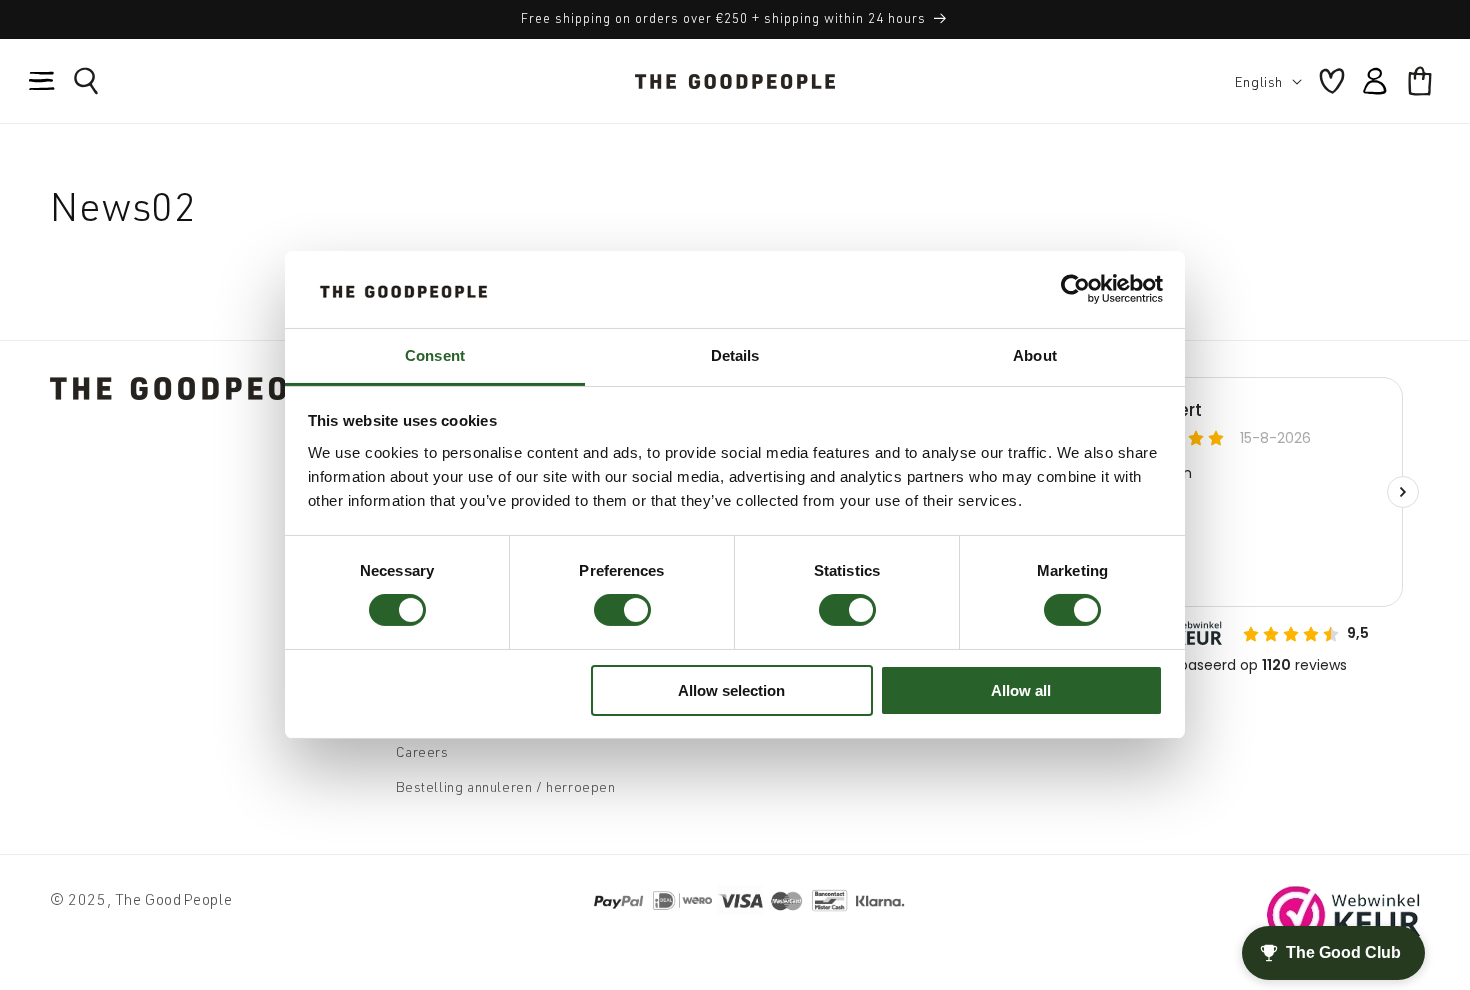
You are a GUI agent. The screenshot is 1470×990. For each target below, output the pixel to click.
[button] (42, 81)
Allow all (1021, 690)
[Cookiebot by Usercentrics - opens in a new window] (1075, 289)
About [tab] (1035, 355)
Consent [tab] (435, 355)
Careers (422, 751)
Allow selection (731, 690)
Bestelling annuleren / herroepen (506, 786)
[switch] (622, 610)
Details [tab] (735, 355)
